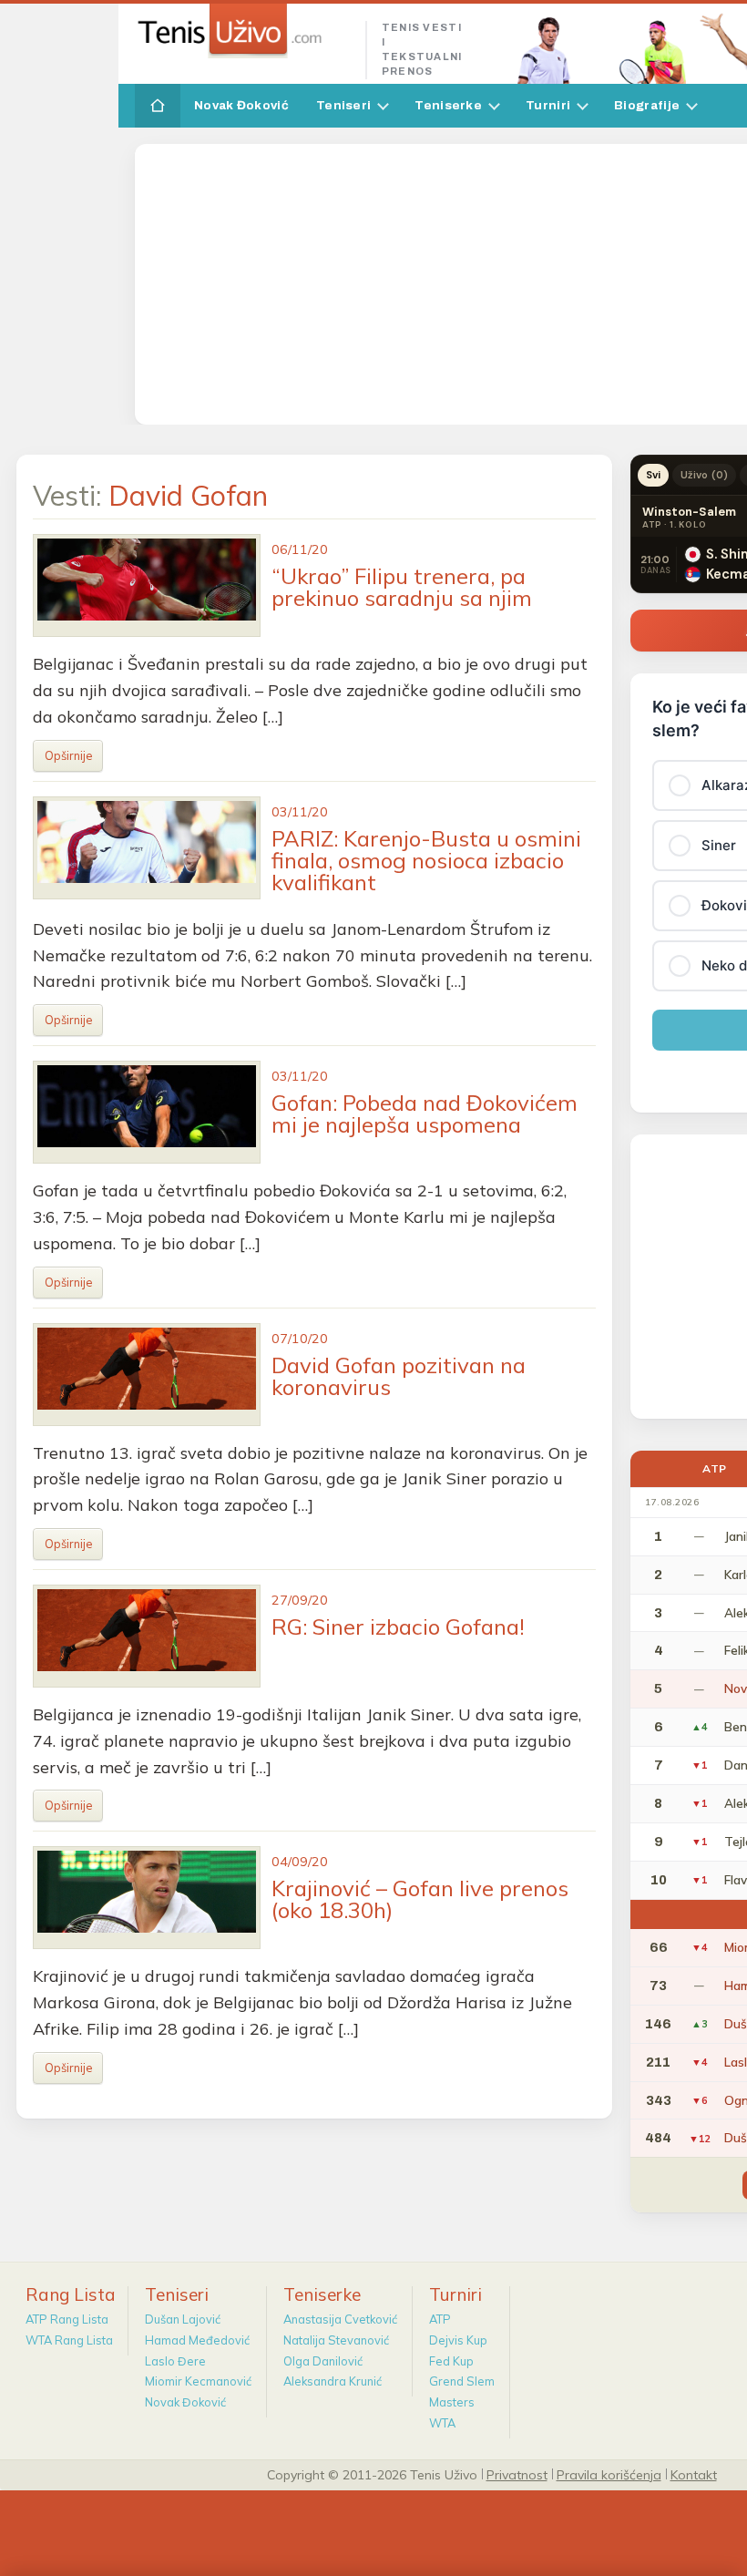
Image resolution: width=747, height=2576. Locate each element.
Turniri (548, 105)
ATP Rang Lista (67, 2319)
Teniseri (343, 105)
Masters (452, 2402)
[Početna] (158, 106)
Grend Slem (462, 2381)
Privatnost (517, 2474)
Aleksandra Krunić (333, 2381)
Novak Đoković (241, 105)
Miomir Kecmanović (198, 2381)
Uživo (704, 475)
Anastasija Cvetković (340, 2319)
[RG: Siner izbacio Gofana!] (147, 1636)
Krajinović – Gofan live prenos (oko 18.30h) (420, 1899)
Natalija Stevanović (336, 2340)
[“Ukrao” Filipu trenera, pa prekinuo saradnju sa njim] (147, 585)
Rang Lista (71, 2294)
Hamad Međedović (197, 2340)
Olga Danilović (323, 2361)
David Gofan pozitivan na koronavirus (399, 1376)
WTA (442, 2423)
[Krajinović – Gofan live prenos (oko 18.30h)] (147, 1898)
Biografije (647, 105)
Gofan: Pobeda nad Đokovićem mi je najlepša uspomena (425, 1114)
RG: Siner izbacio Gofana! (398, 1627)
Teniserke (448, 105)
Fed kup (451, 2361)
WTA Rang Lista (69, 2340)
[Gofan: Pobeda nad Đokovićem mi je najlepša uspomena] (147, 1112)
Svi (653, 475)
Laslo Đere (175, 2361)
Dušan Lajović (183, 2319)
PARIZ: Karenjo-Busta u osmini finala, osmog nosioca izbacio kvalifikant (426, 860)
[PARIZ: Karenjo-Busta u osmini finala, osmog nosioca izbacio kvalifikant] (147, 848)
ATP (440, 2319)
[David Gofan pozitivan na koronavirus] (147, 1375)
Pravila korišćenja (609, 2474)
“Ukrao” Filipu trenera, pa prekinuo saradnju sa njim (402, 587)
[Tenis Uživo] (243, 31)
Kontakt (694, 2474)
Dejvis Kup (458, 2340)
